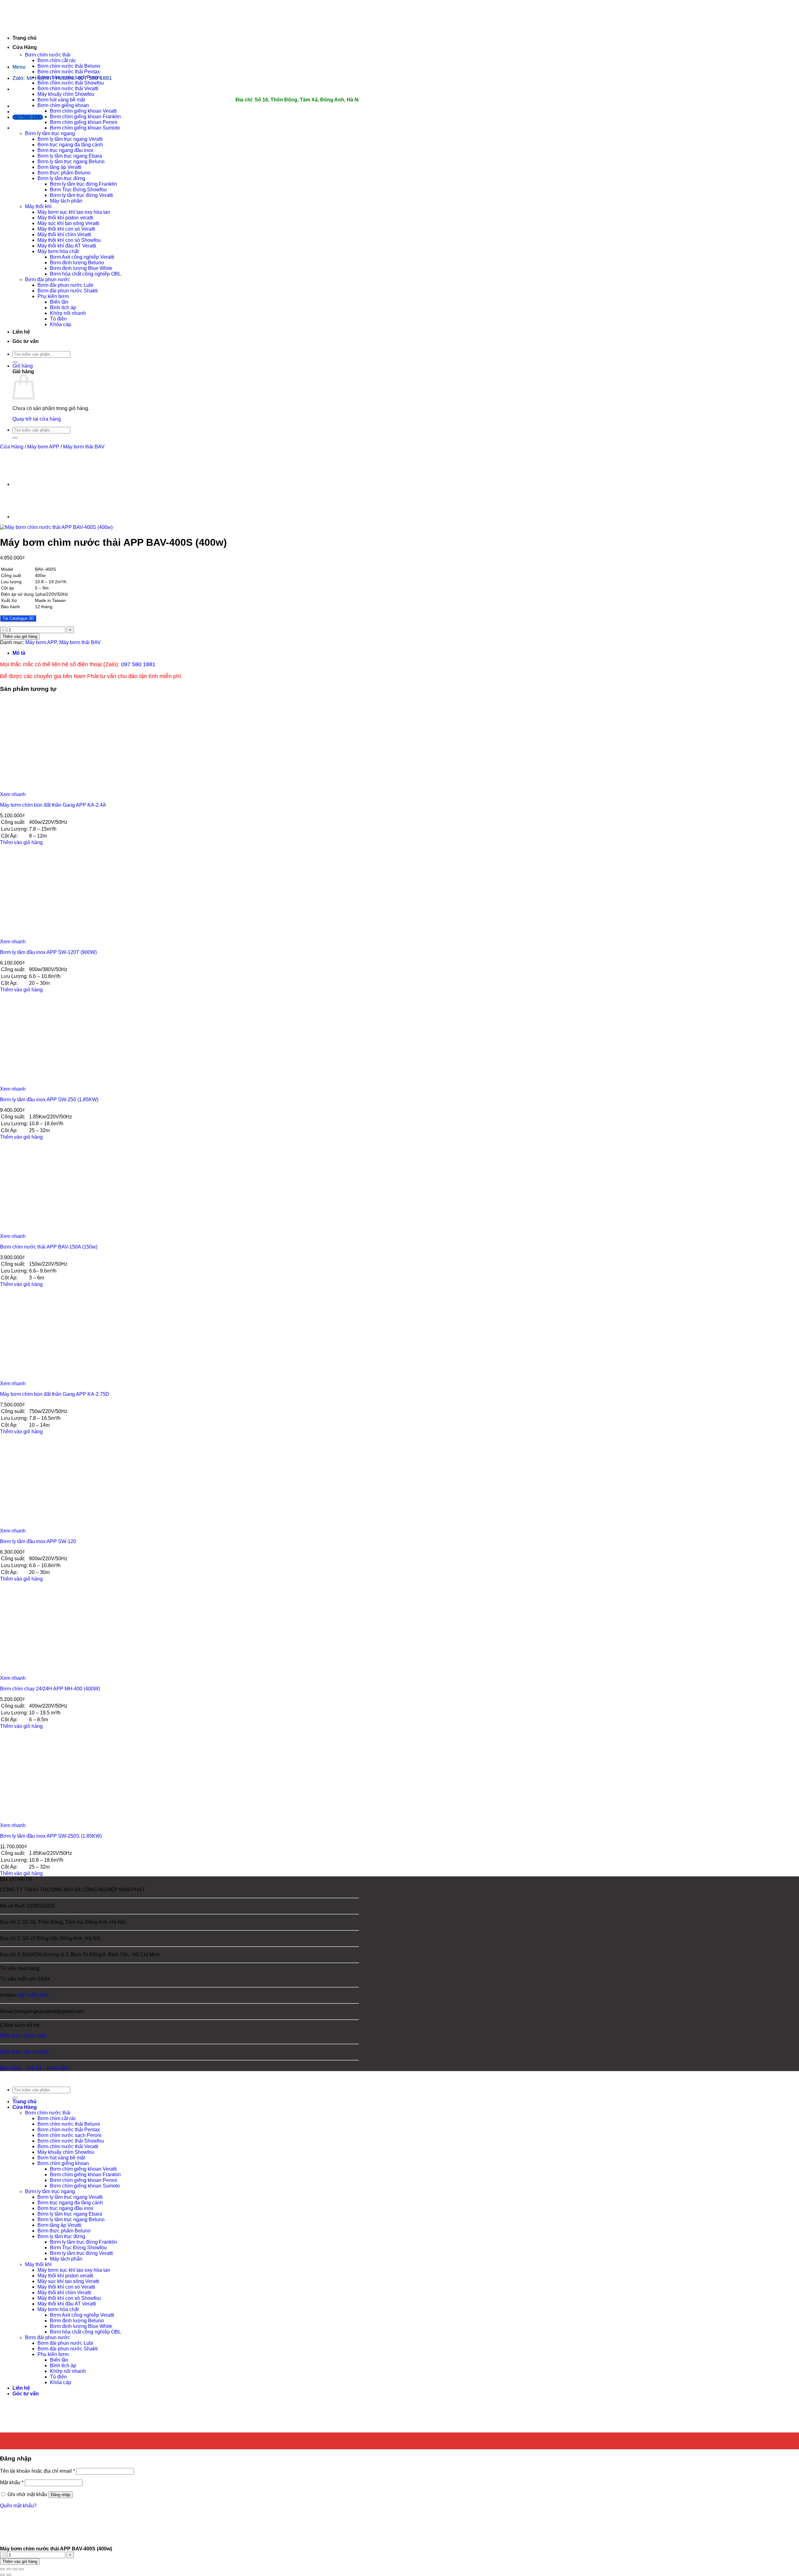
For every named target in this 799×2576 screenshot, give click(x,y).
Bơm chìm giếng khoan (63, 105)
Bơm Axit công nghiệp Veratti (82, 257)
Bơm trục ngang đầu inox (65, 150)
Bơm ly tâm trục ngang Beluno (71, 161)
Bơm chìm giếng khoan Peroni (84, 122)
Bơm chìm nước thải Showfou (71, 83)
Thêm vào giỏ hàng (20, 636)
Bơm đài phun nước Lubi (65, 285)
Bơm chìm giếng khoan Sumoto (85, 128)
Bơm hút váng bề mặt (61, 100)
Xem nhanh (13, 794)
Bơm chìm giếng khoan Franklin (85, 117)
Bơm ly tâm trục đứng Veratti (81, 195)
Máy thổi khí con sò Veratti (66, 229)
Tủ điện (58, 319)
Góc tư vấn (26, 341)
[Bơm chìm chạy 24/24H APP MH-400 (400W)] (39, 1672)
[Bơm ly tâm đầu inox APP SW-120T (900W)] (39, 936)
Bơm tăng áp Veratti (59, 167)
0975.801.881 (34, 1995)
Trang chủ (25, 38)
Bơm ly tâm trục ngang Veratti (70, 139)
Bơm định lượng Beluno (77, 263)
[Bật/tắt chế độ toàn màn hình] (9, 2569)
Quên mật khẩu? (18, 2506)
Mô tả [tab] (19, 653)
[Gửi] (15, 362)
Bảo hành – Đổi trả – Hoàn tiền (34, 2068)
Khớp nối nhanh (68, 313)
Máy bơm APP (43, 447)
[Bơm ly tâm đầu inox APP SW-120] (39, 1525)
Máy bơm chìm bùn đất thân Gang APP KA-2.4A (53, 805)
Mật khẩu (12, 2483)
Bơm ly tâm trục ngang (50, 133)
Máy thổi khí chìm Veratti (64, 235)
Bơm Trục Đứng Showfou (78, 190)
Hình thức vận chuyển (24, 2052)
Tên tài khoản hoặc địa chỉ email (37, 2471)
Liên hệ (21, 332)
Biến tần (59, 302)
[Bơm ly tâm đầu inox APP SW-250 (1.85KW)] (39, 1083)
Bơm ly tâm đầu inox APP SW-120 (38, 1541)
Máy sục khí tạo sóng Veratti (68, 223)
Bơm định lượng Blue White (81, 268)
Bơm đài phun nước (47, 279)
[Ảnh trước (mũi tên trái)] (2, 2575)
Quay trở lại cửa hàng (37, 419)
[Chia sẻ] (15, 2569)
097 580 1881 (138, 664)
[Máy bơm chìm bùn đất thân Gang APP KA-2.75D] (39, 1378)
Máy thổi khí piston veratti (65, 218)
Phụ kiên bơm (53, 296)
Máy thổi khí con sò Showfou (69, 240)
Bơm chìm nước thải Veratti (68, 88)
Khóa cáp (61, 324)
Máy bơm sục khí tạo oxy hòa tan (74, 212)
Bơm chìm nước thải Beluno (69, 66)
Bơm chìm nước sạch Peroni (69, 77)
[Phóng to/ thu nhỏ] (2, 2569)
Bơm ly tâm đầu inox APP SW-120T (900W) (48, 952)
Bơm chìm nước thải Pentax (69, 72)
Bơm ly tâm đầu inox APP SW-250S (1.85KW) (51, 1836)
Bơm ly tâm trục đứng (61, 178)
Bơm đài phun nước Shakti (68, 291)
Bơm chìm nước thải (48, 55)
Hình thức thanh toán (23, 2036)
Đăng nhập (61, 2495)
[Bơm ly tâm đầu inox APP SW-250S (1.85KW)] (39, 1820)
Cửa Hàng (25, 47)
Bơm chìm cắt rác (57, 60)
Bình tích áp (63, 308)
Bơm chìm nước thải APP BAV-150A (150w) (49, 1247)
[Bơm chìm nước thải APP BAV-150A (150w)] (39, 1231)
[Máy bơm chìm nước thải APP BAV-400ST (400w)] (28, 484)
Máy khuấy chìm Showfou (66, 94)
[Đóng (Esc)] (21, 2569)
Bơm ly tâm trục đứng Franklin (83, 184)
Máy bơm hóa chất (58, 251)
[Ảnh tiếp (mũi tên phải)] (9, 2575)
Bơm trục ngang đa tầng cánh (70, 145)
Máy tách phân (66, 201)
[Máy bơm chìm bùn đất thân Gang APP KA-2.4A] (39, 789)
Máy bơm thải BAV (84, 447)
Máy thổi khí (38, 206)
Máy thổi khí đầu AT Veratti (67, 246)
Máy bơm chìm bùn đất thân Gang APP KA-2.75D (55, 1394)
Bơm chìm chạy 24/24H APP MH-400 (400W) (50, 1689)
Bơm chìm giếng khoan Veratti (83, 111)
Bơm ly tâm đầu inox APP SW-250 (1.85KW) (49, 1100)
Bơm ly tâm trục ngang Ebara (70, 156)
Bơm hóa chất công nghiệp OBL (86, 274)
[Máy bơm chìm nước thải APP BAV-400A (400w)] (28, 517)
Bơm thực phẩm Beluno (64, 173)
